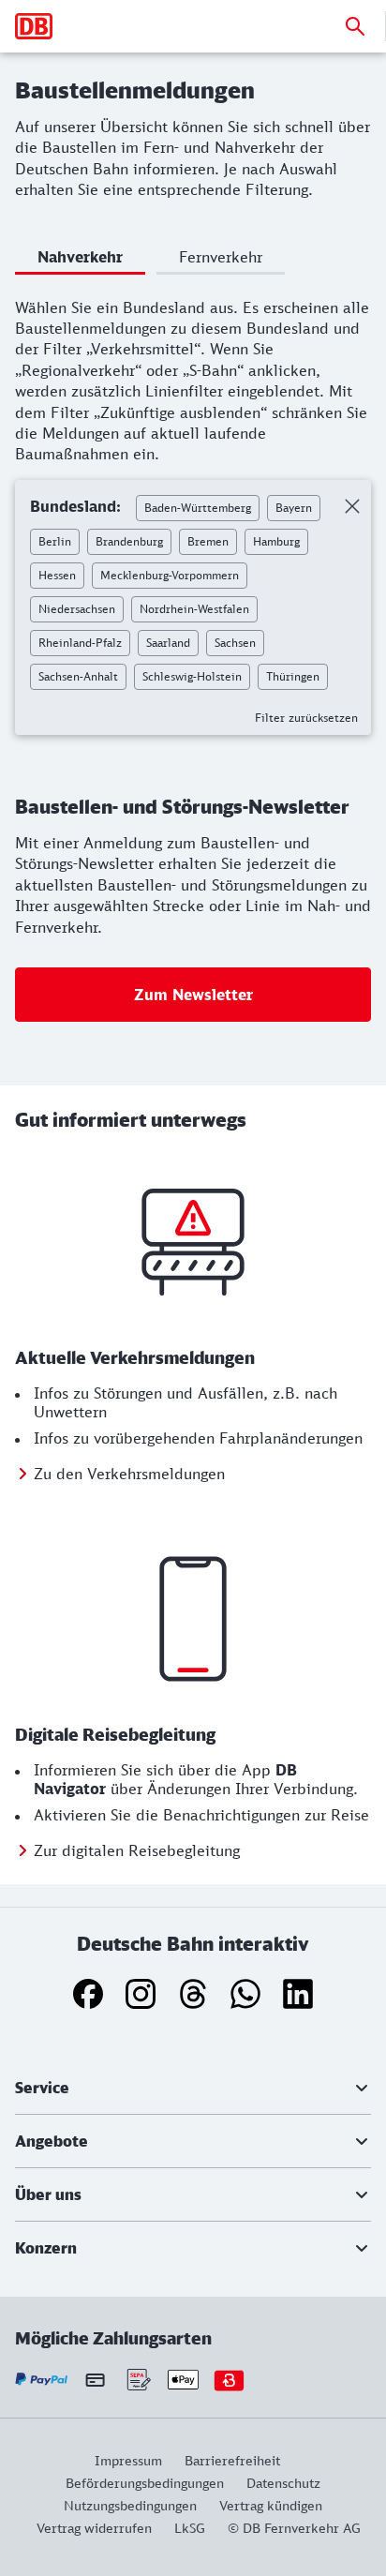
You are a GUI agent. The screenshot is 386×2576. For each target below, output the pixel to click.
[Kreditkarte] (95, 2379)
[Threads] (193, 1994)
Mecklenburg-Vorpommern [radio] (170, 575)
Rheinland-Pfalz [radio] (80, 643)
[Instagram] (141, 1994)
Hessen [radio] (57, 575)
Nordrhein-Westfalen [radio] (194, 609)
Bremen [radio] (208, 541)
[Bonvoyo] (229, 2380)
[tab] (80, 260)
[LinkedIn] (298, 1994)
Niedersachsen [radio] (77, 609)
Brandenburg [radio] (129, 541)
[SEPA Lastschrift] (137, 2380)
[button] (193, 2088)
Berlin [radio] (55, 541)
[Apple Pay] (183, 2380)
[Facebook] (88, 1994)
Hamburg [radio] (276, 541)
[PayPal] (42, 2380)
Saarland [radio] (168, 643)
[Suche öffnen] (355, 26)
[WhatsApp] (245, 1994)
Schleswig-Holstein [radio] (192, 676)
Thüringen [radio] (293, 676)
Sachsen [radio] (235, 643)
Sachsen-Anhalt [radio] (78, 676)
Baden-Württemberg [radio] (198, 508)
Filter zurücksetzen (306, 718)
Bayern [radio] (294, 508)
